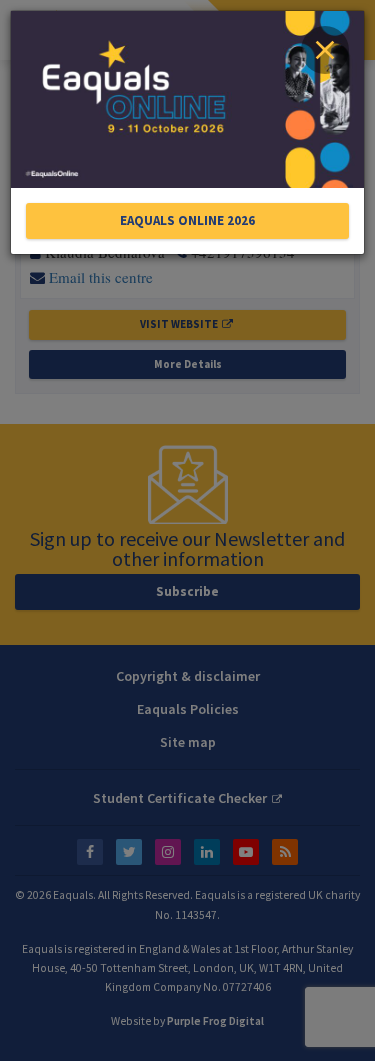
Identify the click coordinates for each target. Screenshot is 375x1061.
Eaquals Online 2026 (187, 220)
